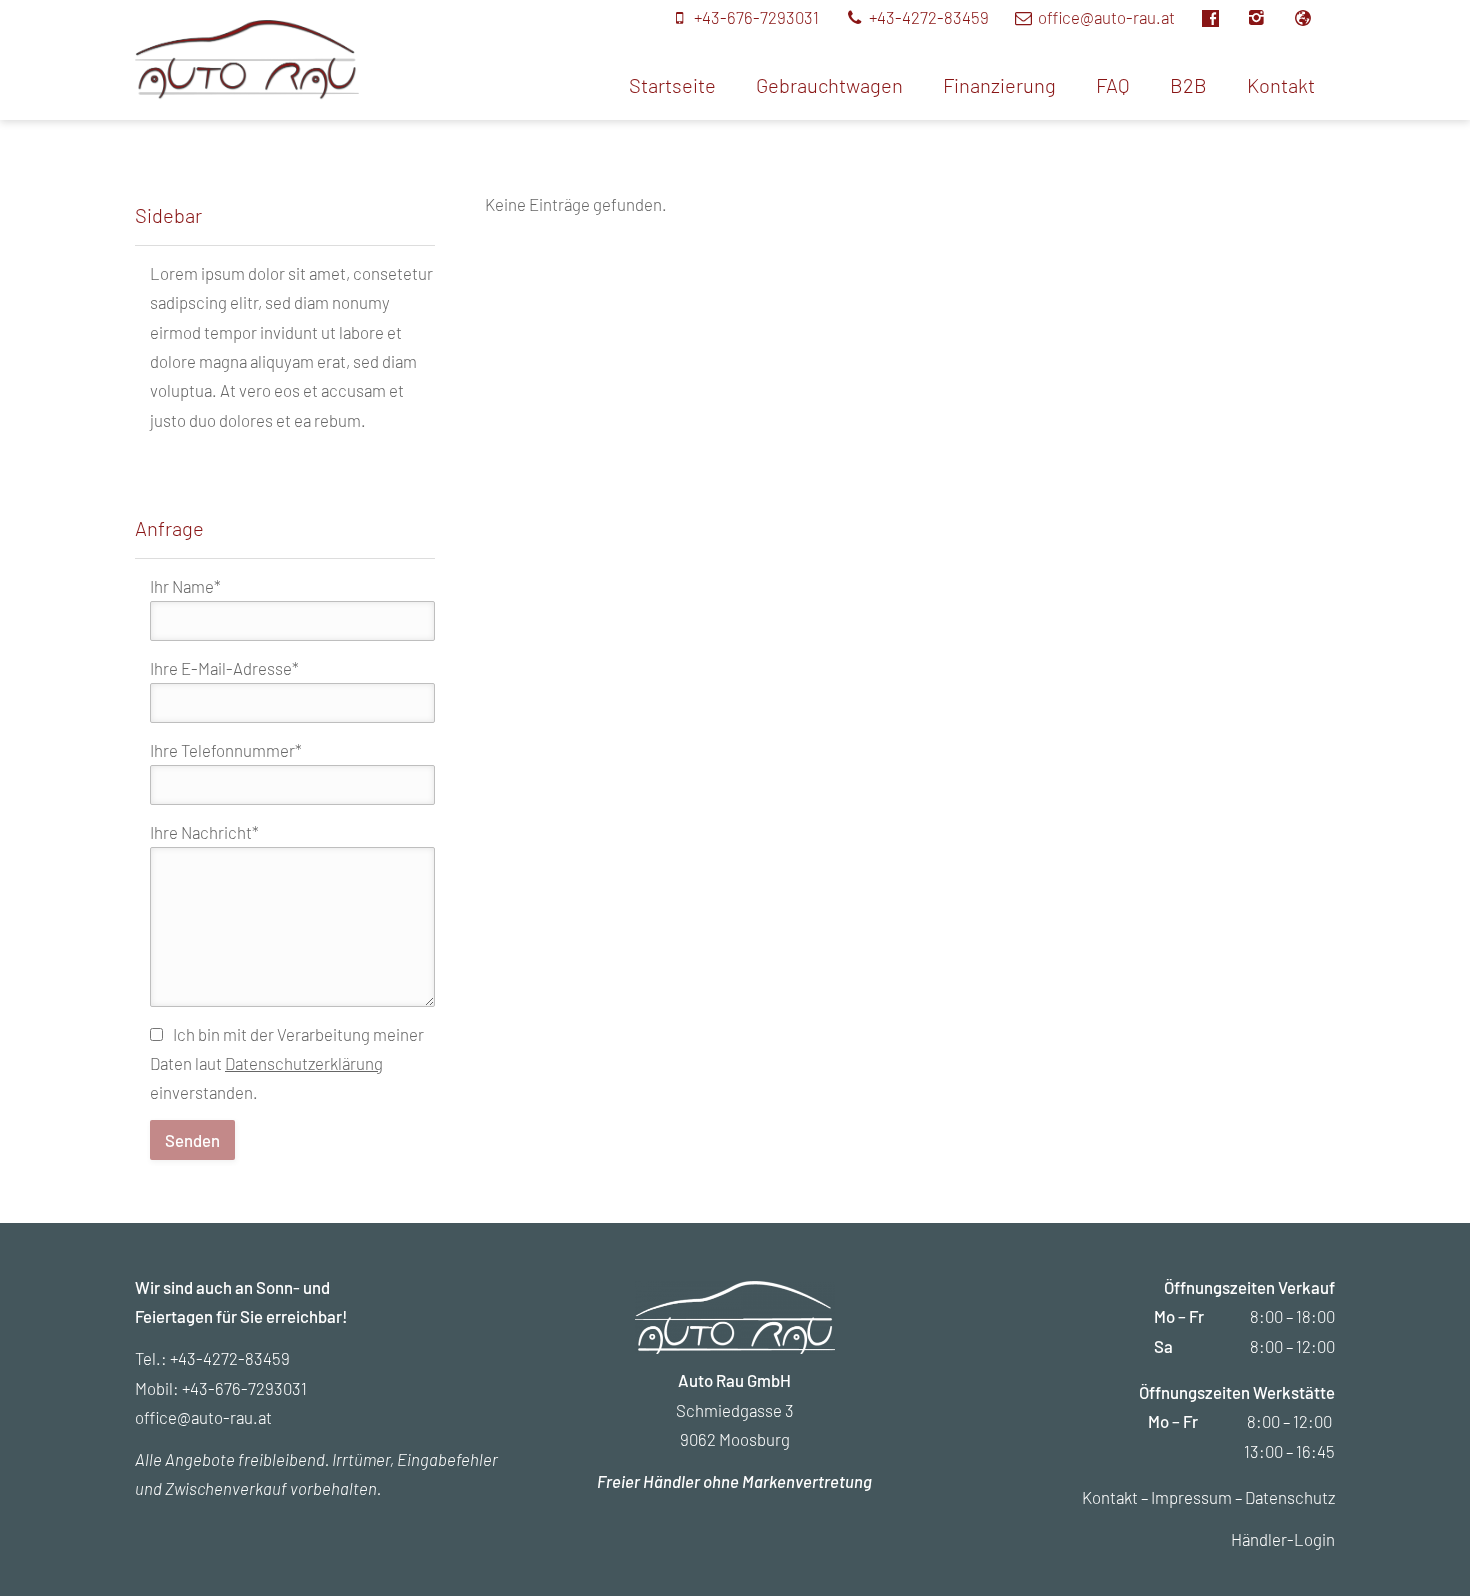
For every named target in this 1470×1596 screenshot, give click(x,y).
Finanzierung (999, 85)
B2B (1188, 85)
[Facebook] (1221, 17)
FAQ (1113, 85)
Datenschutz (1290, 1497)
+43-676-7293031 (244, 1388)
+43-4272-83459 (230, 1358)
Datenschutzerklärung (304, 1063)
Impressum (1191, 1497)
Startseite (672, 85)
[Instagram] (1268, 17)
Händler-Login (1283, 1539)
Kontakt (1281, 85)
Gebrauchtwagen (829, 85)
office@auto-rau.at (203, 1417)
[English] (1313, 17)
